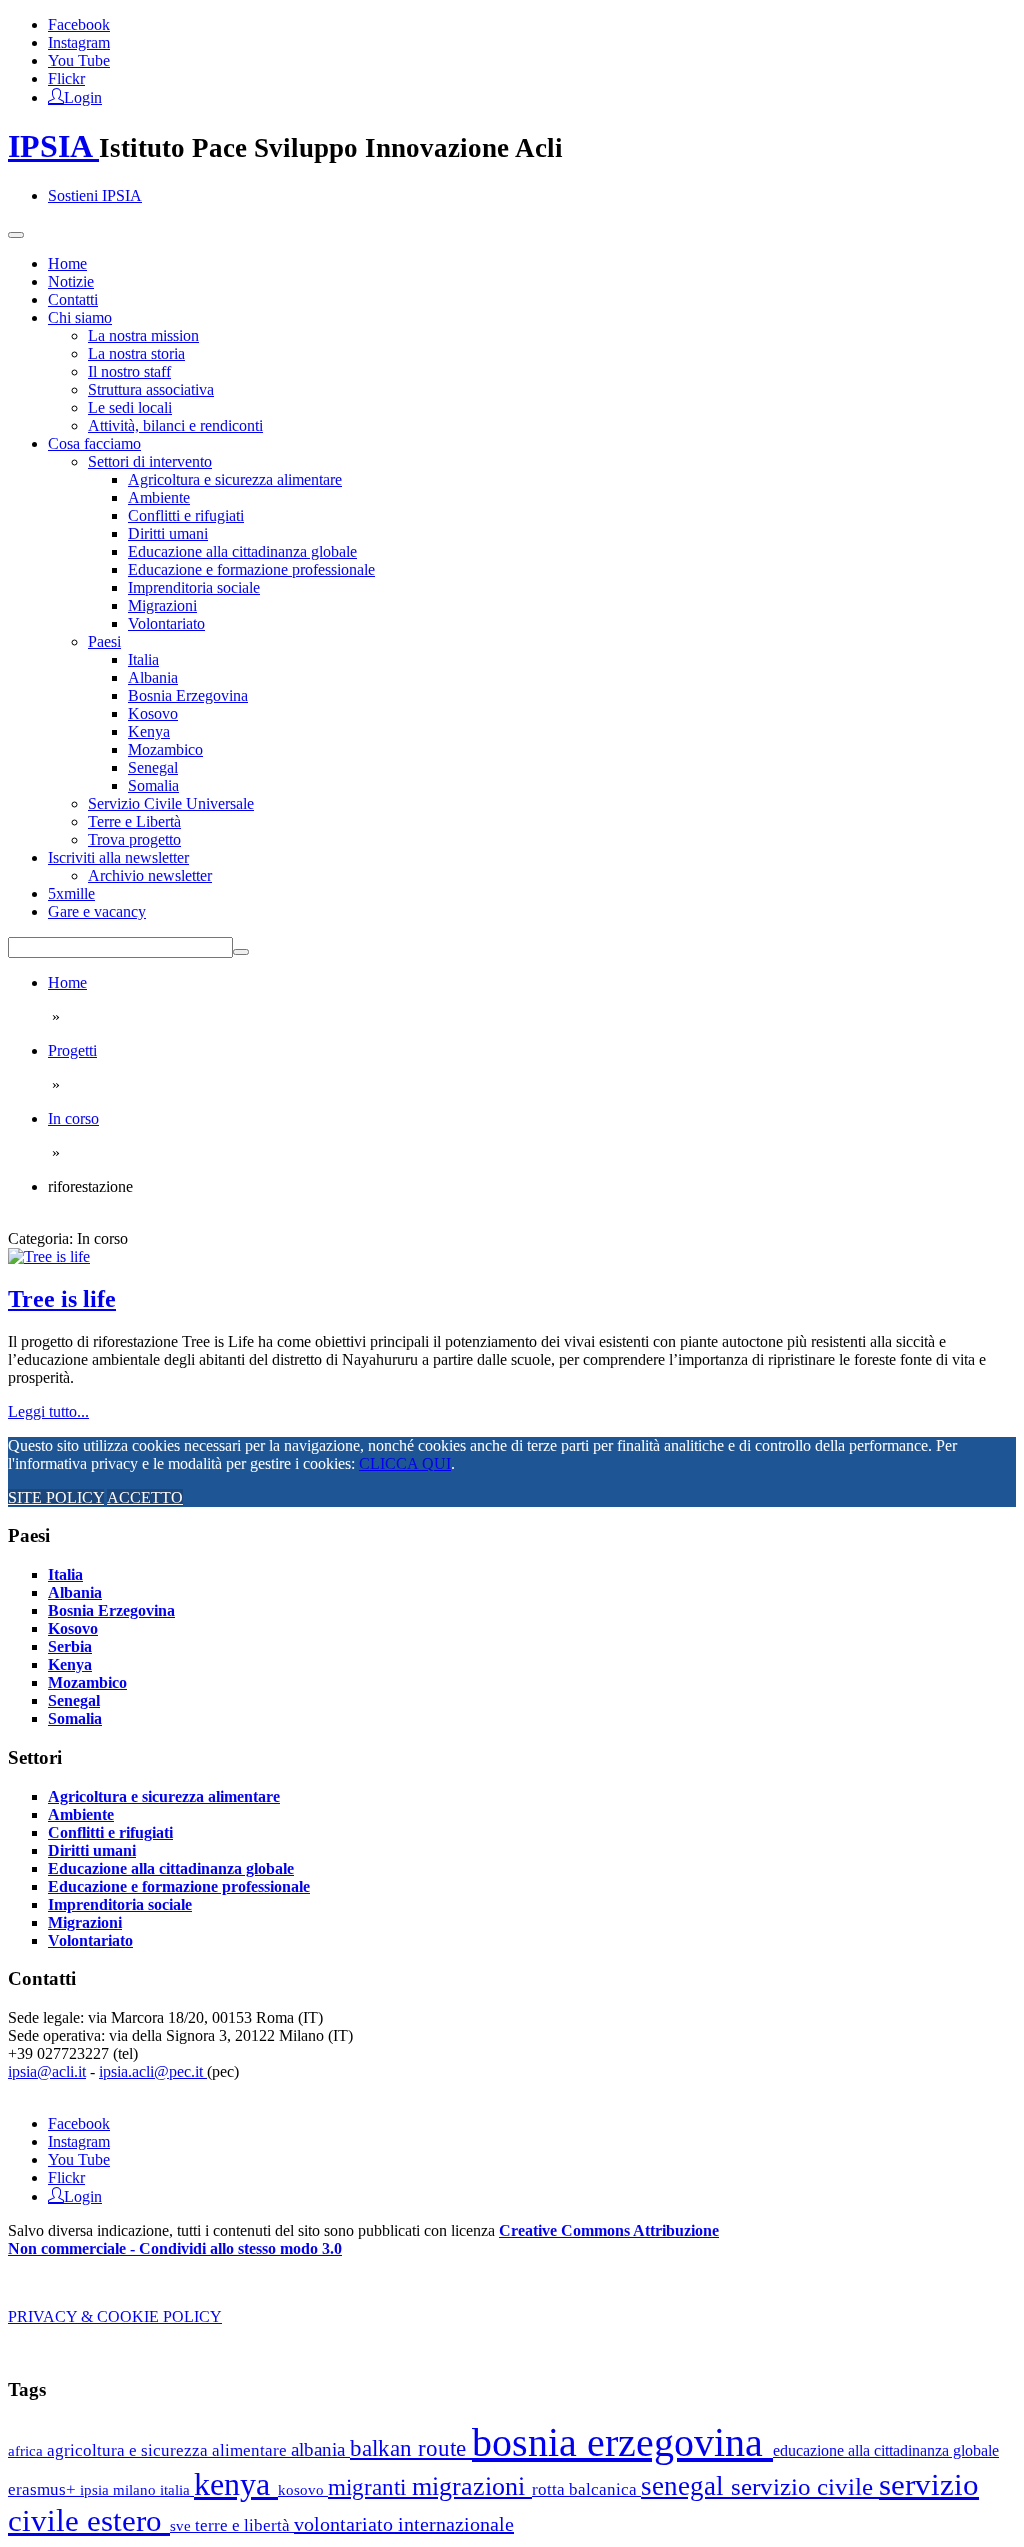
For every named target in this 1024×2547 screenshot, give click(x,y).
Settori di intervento (150, 461)
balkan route (411, 2448)
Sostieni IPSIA (95, 195)
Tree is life (62, 1299)
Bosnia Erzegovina (188, 695)
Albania (153, 677)
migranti (370, 2487)
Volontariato (166, 623)
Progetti (72, 1050)
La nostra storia (136, 353)
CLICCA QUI (405, 1463)
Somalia (153, 785)
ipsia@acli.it (47, 2071)
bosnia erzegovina (622, 2442)
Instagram (79, 42)
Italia (143, 659)
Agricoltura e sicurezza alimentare (235, 479)
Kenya (149, 731)
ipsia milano (120, 2490)
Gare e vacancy (97, 911)
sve (182, 2525)
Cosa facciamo (94, 443)
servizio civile (805, 2486)
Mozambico (165, 749)
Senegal (153, 767)
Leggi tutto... (48, 1411)
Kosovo (153, 713)
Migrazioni (162, 605)
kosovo (303, 2489)
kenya (236, 2484)
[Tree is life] (49, 1256)
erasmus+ (44, 2489)
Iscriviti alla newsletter (118, 857)
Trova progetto (134, 839)
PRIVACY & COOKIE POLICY (115, 2316)
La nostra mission (143, 335)
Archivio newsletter (150, 875)
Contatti (73, 299)
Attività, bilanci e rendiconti (175, 425)
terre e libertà (244, 2525)
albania (320, 2449)
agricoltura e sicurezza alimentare (169, 2450)
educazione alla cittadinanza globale (886, 2450)
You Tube (79, 60)
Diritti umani (168, 533)
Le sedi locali (130, 407)
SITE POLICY (56, 1497)
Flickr (66, 78)
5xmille (71, 893)
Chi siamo (80, 317)
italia (177, 2489)
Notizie (71, 281)
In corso (73, 1118)
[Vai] (241, 952)
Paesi (104, 641)
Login (83, 96)
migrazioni (472, 2486)
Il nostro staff (129, 371)
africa (27, 2450)
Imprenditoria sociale (194, 587)
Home (67, 263)
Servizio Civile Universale (171, 803)
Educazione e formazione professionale (251, 569)
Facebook (79, 24)
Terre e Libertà (134, 821)
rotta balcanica (586, 2489)
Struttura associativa (151, 389)
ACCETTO (145, 1497)
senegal (686, 2486)
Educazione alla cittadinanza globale (242, 551)
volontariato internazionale (404, 2524)
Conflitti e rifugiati (186, 515)
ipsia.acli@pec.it (153, 2071)
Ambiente (159, 497)
